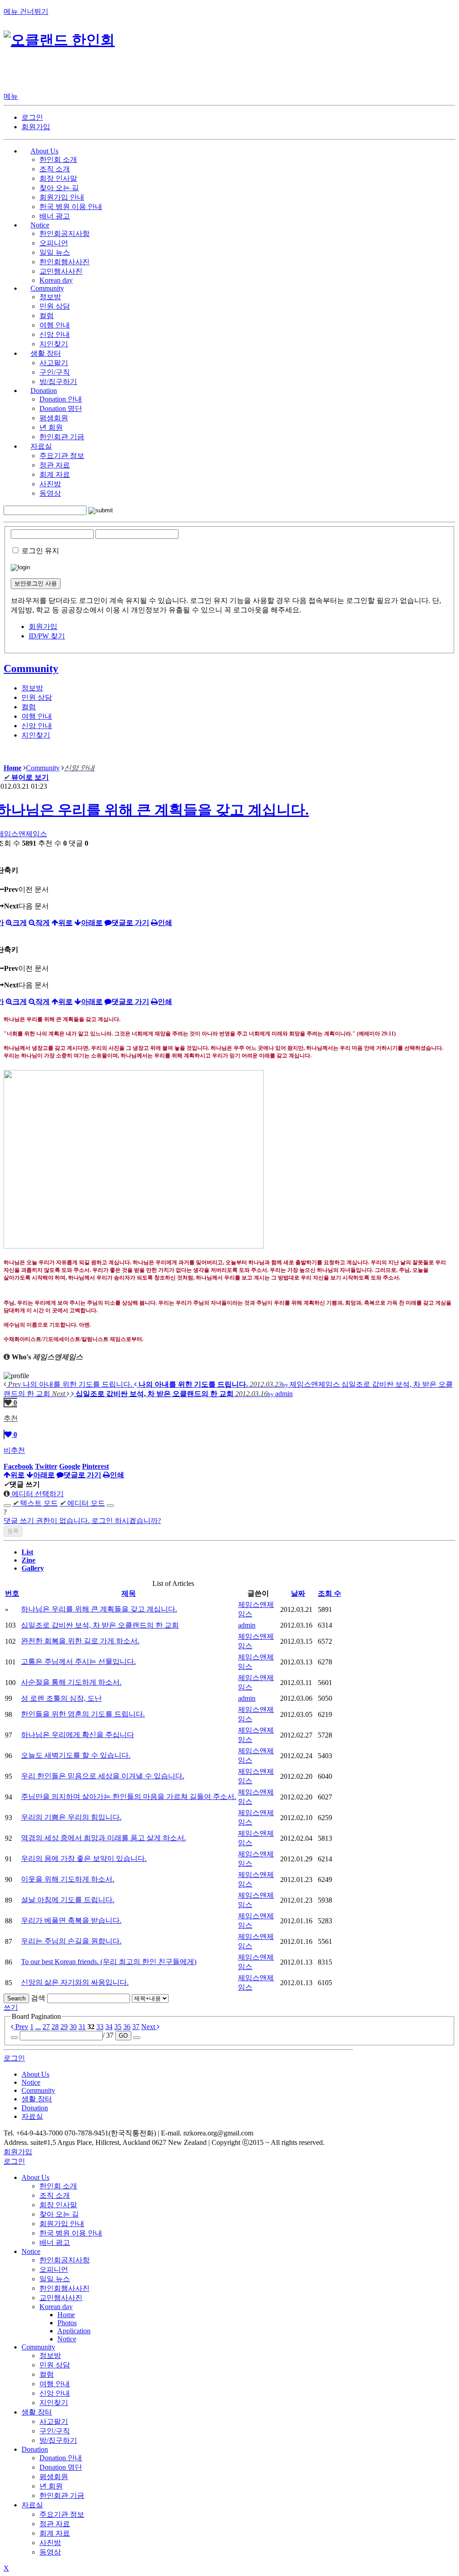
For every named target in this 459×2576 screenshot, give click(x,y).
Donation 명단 (61, 408)
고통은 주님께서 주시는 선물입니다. (78, 1661)
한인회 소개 (58, 159)
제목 (129, 1593)
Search (16, 1998)
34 (109, 2027)
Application (74, 2331)
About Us (35, 2177)
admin (247, 1625)
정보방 (50, 297)
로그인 (32, 117)
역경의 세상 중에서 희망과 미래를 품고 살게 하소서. (104, 1838)
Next (149, 2027)
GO (123, 2036)
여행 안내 (55, 325)
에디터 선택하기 (37, 1494)
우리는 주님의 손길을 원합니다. (71, 1941)
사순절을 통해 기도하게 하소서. (71, 1682)
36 (127, 2027)
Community (31, 668)
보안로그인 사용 (36, 583)
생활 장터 (37, 2412)
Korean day (56, 280)
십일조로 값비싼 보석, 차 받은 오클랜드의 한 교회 (100, 1625)
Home (66, 2315)
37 (136, 2027)
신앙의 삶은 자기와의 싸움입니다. (75, 1982)
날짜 (298, 1593)
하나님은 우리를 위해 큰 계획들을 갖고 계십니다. (99, 1609)
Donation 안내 (61, 399)
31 (82, 2027)
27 (46, 2027)
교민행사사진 (61, 271)
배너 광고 (55, 216)
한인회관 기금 (62, 437)
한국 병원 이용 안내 (71, 207)
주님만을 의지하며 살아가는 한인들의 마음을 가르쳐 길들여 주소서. (129, 1797)
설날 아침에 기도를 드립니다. (68, 1900)
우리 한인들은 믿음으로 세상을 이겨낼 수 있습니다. (103, 1776)
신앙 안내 (55, 334)
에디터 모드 (82, 1503)
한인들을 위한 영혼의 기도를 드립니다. (83, 1714)
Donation (35, 2449)
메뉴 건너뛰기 (26, 11)
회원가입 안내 (62, 197)
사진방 (50, 484)
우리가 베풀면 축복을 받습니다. (71, 1920)
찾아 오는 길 (59, 188)
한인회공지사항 (65, 234)
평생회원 (54, 418)
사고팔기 (54, 363)
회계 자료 (55, 474)
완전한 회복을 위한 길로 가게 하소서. (80, 1641)
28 (55, 2027)
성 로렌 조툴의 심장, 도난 (61, 1698)
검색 (38, 1998)
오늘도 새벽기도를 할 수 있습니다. (76, 1755)
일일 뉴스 (55, 252)
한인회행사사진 (65, 262)
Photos (67, 2323)
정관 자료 (55, 465)
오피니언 (54, 243)
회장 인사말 (58, 178)
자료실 (32, 2505)
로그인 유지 (40, 551)
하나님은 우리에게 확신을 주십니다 (78, 1735)
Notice (31, 2251)
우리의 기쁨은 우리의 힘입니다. (71, 1817)
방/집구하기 (58, 382)
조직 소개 (55, 169)
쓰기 (11, 2007)
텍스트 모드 (35, 1503)
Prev (21, 2027)
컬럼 (47, 316)
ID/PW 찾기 (47, 636)
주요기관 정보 (62, 456)
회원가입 (36, 127)
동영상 (50, 493)
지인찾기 (54, 344)
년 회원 (51, 427)
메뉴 (11, 96)
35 (118, 2027)
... (38, 2027)
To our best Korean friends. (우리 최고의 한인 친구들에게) (109, 1962)
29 (64, 2027)
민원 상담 (55, 306)
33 (100, 2027)
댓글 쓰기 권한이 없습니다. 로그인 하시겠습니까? (82, 1521)
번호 (12, 1593)
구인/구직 (55, 372)
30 (73, 2027)
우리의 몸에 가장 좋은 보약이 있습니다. (84, 1858)
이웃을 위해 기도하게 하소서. (68, 1879)
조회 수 (329, 1593)
